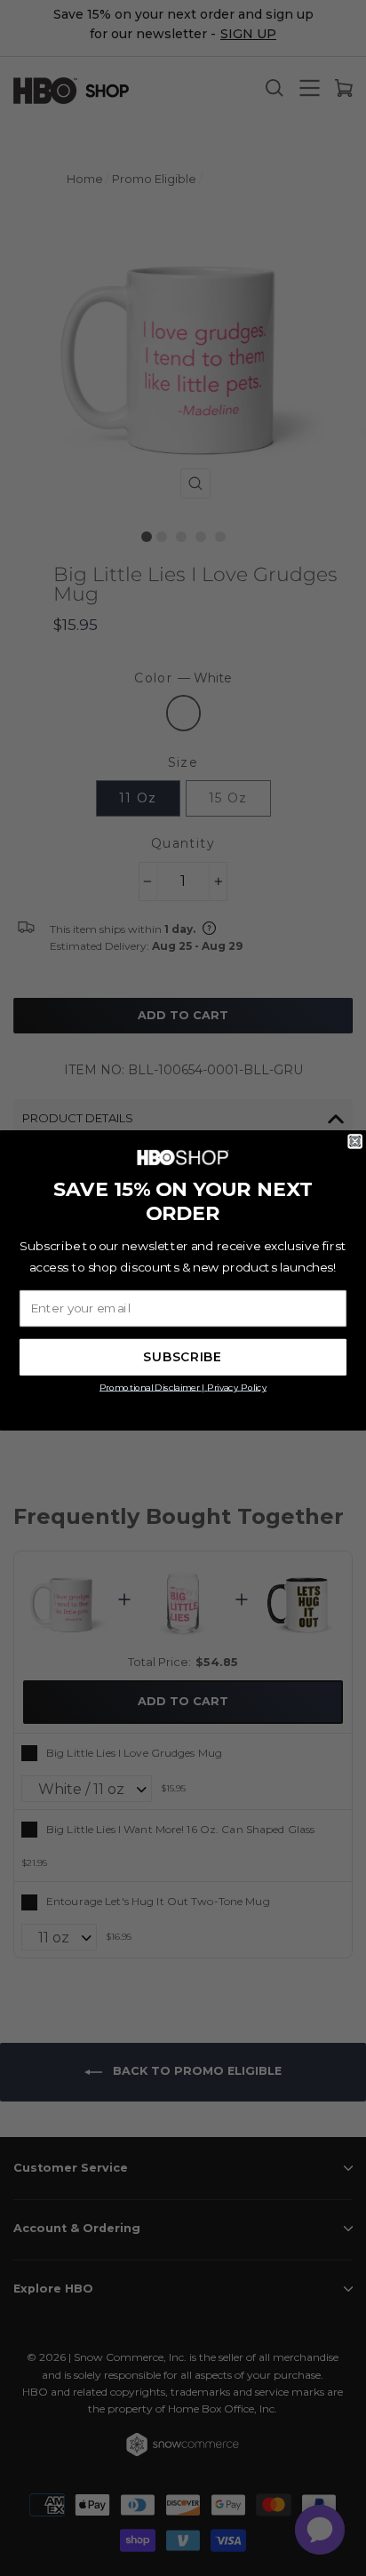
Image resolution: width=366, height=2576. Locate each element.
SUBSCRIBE (183, 1357)
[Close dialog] (355, 1141)
